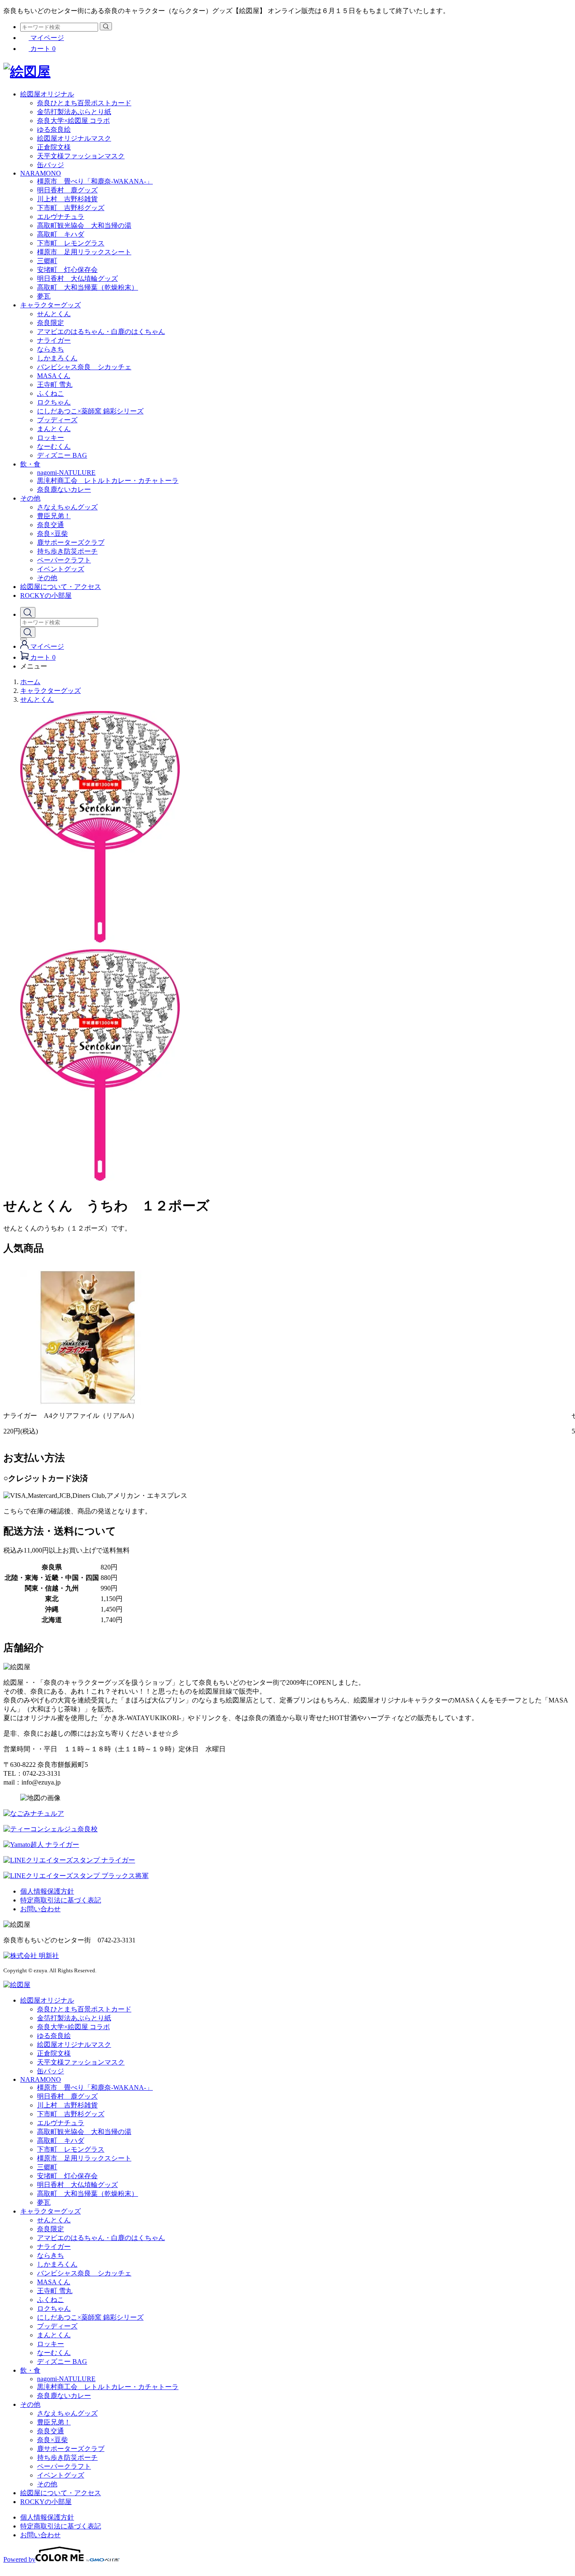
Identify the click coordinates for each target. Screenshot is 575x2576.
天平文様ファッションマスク (81, 156)
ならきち (51, 349)
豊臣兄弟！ (54, 516)
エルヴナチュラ (61, 217)
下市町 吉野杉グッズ (71, 208)
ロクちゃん (54, 402)
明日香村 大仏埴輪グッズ (77, 278)
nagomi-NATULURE (66, 473)
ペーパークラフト (64, 560)
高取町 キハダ (61, 234)
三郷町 (47, 261)
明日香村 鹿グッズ (67, 190)
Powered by (19, 2559)
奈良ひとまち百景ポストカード (84, 103)
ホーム (30, 682)
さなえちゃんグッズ (67, 507)
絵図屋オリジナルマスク (74, 138)
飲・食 (30, 464)
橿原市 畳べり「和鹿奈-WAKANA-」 (95, 181)
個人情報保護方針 (47, 1891)
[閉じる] (24, 639)
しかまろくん (57, 358)
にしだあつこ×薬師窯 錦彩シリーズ (90, 411)
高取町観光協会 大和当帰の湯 (84, 225)
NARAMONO (41, 173)
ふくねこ (51, 393)
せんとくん (54, 314)
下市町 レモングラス (71, 243)
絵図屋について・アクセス (61, 587)
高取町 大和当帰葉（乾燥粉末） (88, 287)
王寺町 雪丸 (55, 385)
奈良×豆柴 (52, 534)
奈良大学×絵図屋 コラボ (73, 121)
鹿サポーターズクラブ (71, 542)
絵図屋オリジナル (47, 94)
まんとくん (54, 429)
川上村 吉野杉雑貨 (67, 199)
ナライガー (54, 340)
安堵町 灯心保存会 (67, 270)
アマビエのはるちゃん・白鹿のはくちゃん (101, 332)
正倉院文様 (54, 147)
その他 (30, 498)
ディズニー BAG (62, 455)
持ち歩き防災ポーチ (67, 551)
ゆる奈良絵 (54, 129)
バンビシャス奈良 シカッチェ (84, 367)
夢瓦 (44, 296)
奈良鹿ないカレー (64, 489)
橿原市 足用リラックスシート (84, 252)
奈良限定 (51, 323)
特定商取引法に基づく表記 (61, 1900)
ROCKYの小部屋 (46, 595)
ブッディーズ (57, 420)
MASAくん (54, 376)
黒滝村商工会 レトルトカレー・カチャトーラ (108, 481)
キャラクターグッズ (51, 305)
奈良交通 (51, 525)
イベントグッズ (61, 569)
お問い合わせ (40, 1909)
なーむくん (54, 446)
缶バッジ (51, 165)
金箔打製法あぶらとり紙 (74, 112)
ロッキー (51, 438)
